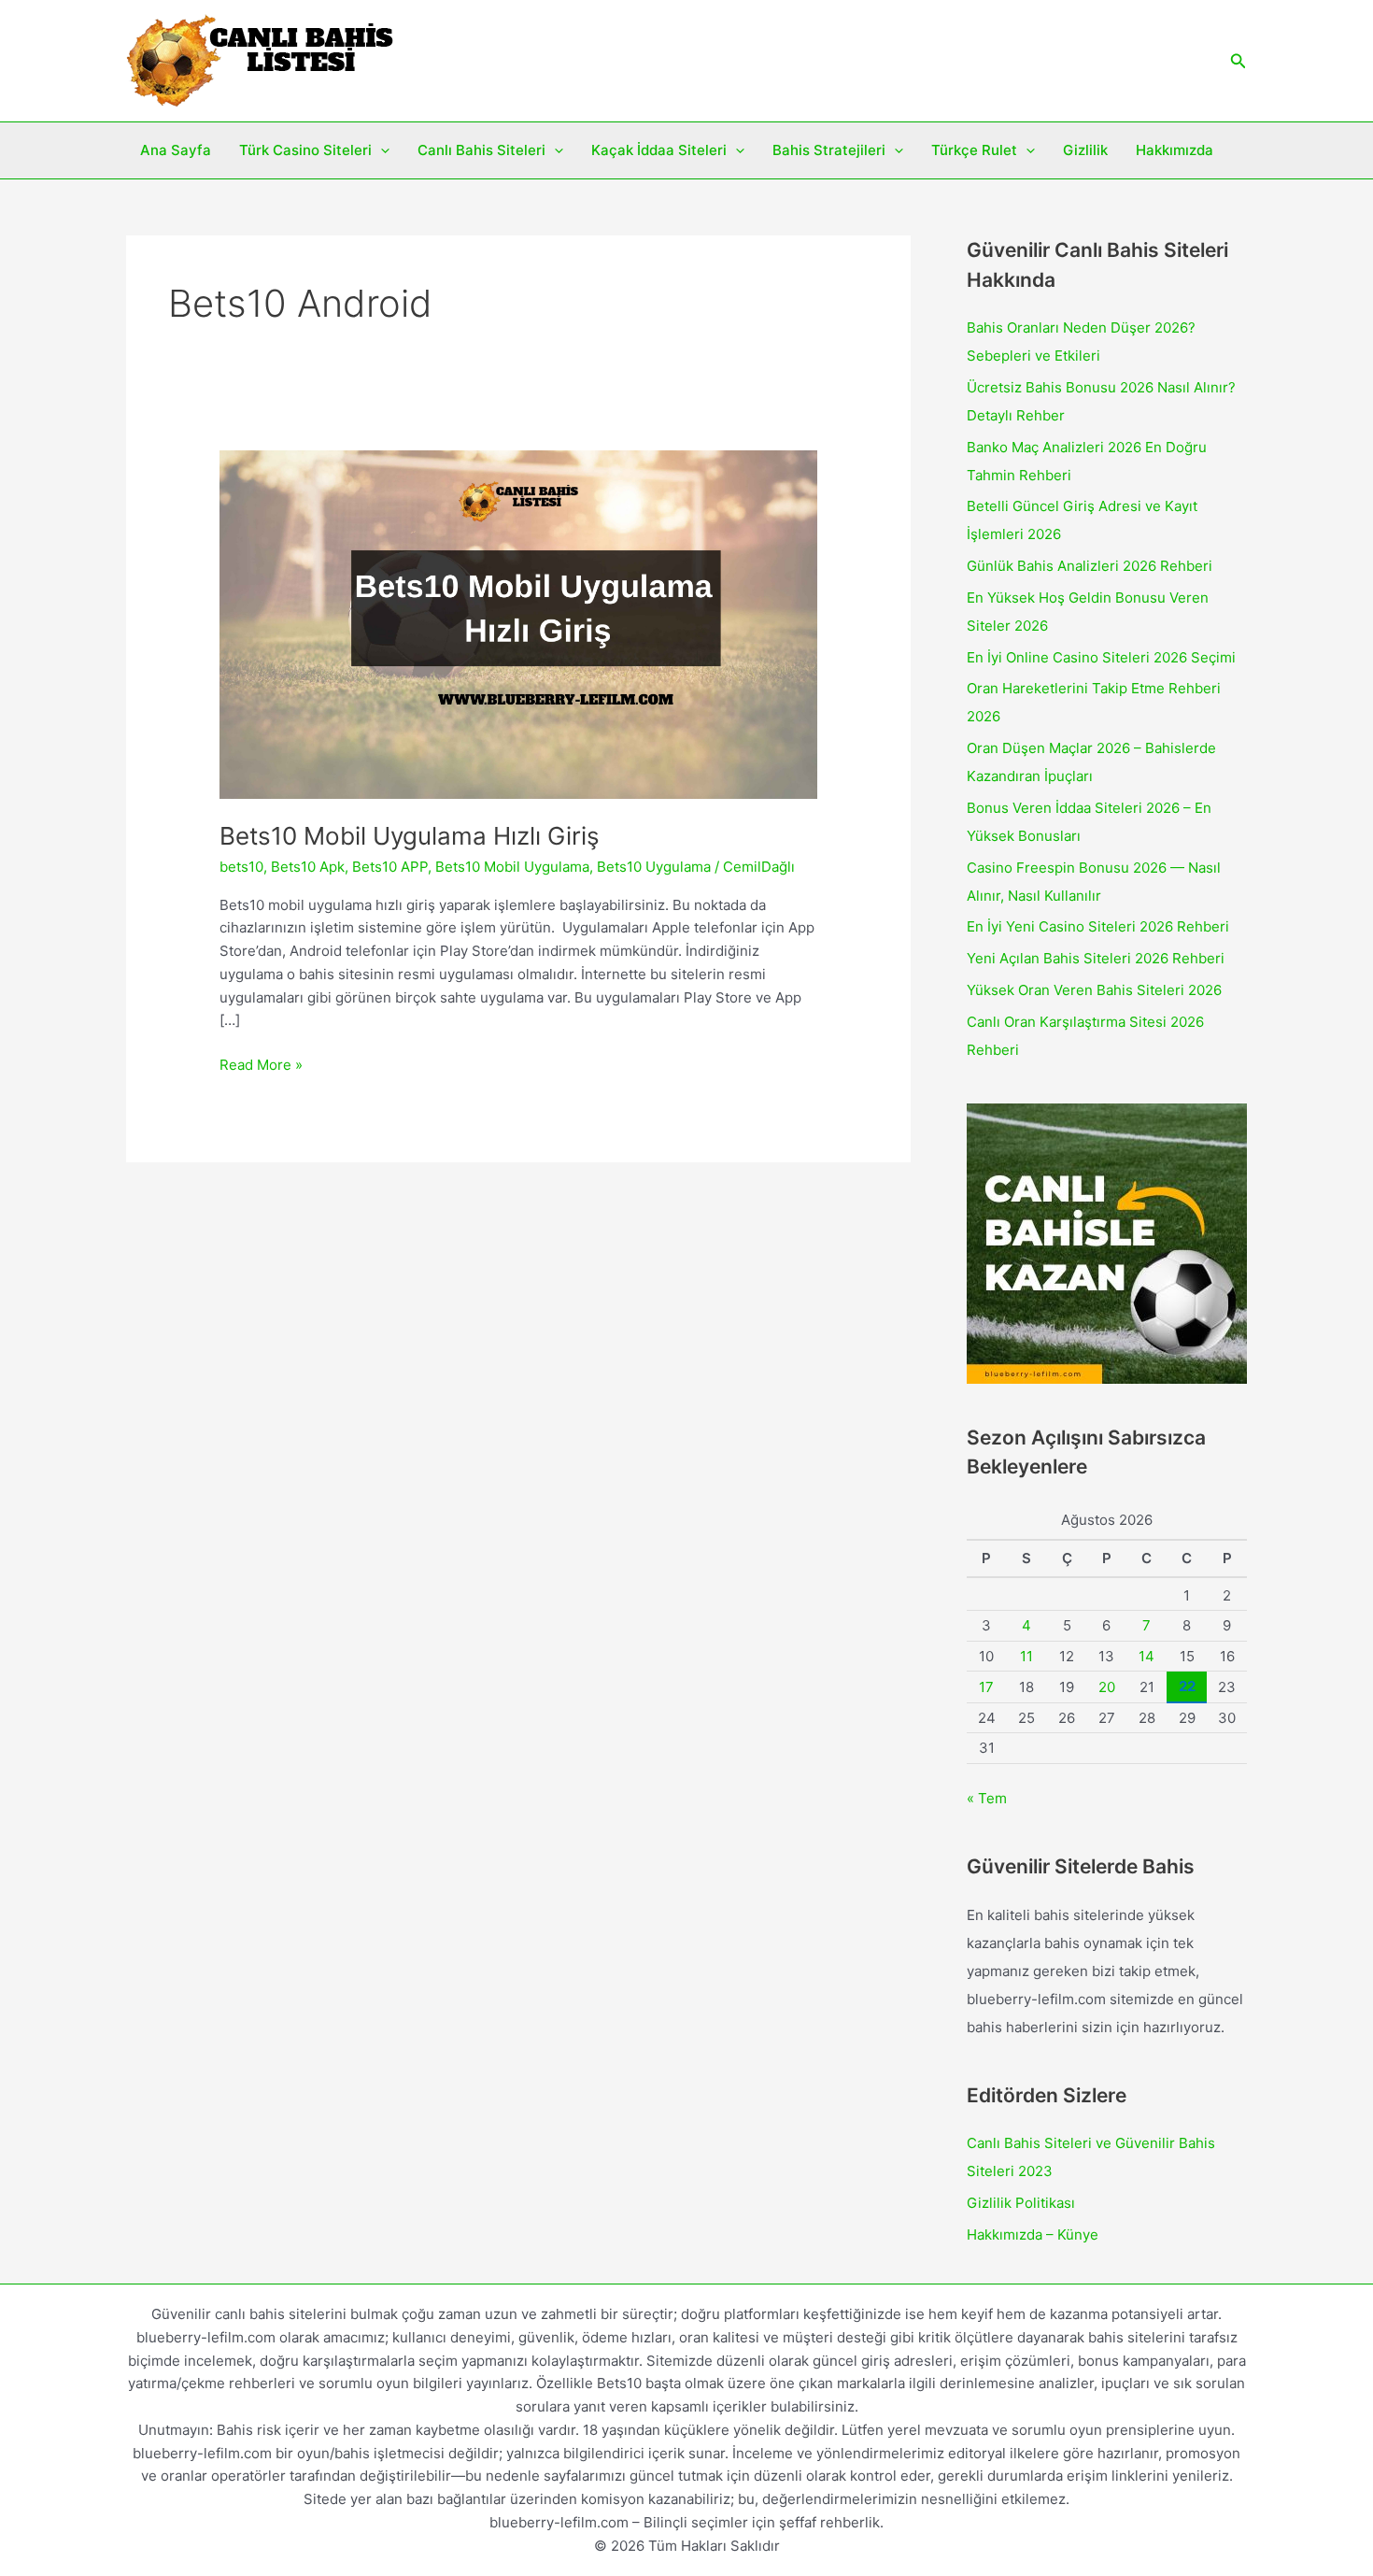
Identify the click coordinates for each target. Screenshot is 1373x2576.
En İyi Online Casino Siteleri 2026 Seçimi (1101, 657)
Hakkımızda (1175, 150)
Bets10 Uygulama (654, 867)
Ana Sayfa (176, 150)
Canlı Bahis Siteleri (481, 150)
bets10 (241, 867)
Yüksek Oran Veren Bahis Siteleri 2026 (1094, 990)
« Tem (987, 1798)
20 (1107, 1687)
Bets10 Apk (308, 867)
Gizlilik (1085, 150)
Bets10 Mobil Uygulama (512, 867)
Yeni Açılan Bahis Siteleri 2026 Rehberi (1096, 958)
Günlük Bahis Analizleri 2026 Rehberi (1090, 566)
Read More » (261, 1066)
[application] (381, 150)
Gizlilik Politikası (1021, 2203)
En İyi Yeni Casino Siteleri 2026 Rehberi (1098, 926)
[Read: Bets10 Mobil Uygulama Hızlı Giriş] (518, 624)
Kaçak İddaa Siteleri (659, 150)
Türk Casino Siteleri (305, 150)
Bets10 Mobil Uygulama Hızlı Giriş (410, 836)
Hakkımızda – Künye (1033, 2234)
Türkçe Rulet (974, 150)
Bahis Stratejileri (829, 150)
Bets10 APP (390, 867)
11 (1026, 1656)
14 (1147, 1656)
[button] (1239, 61)
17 (986, 1687)
